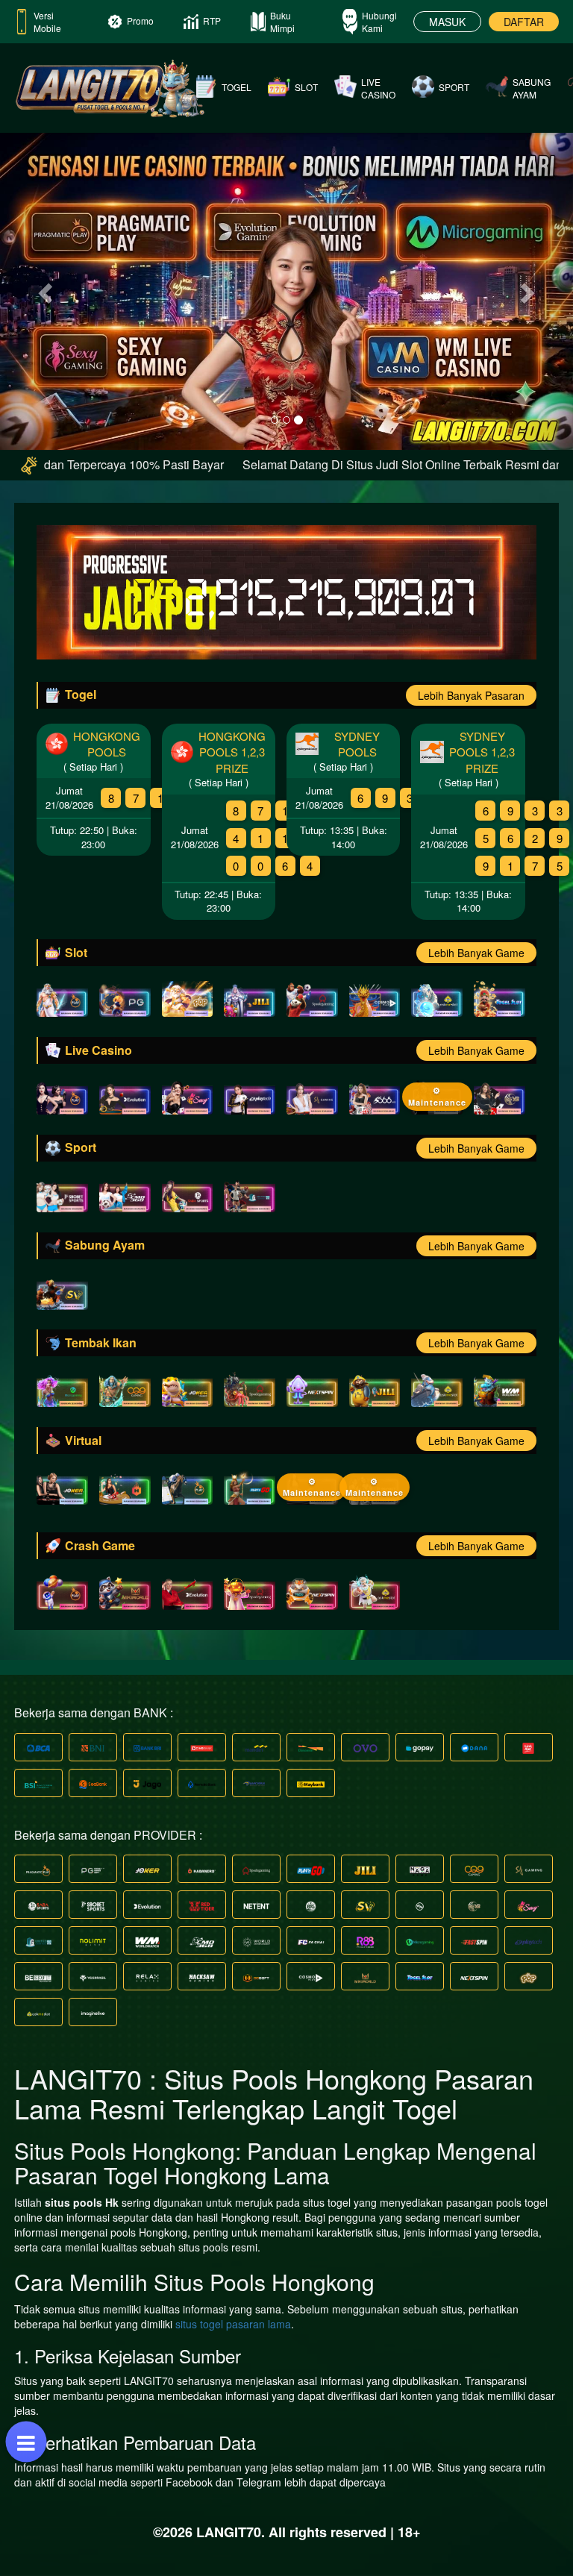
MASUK (447, 22)
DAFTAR (524, 22)
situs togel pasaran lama (233, 2324)
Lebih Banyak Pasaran (471, 695)
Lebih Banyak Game (476, 953)
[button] (43, 288)
